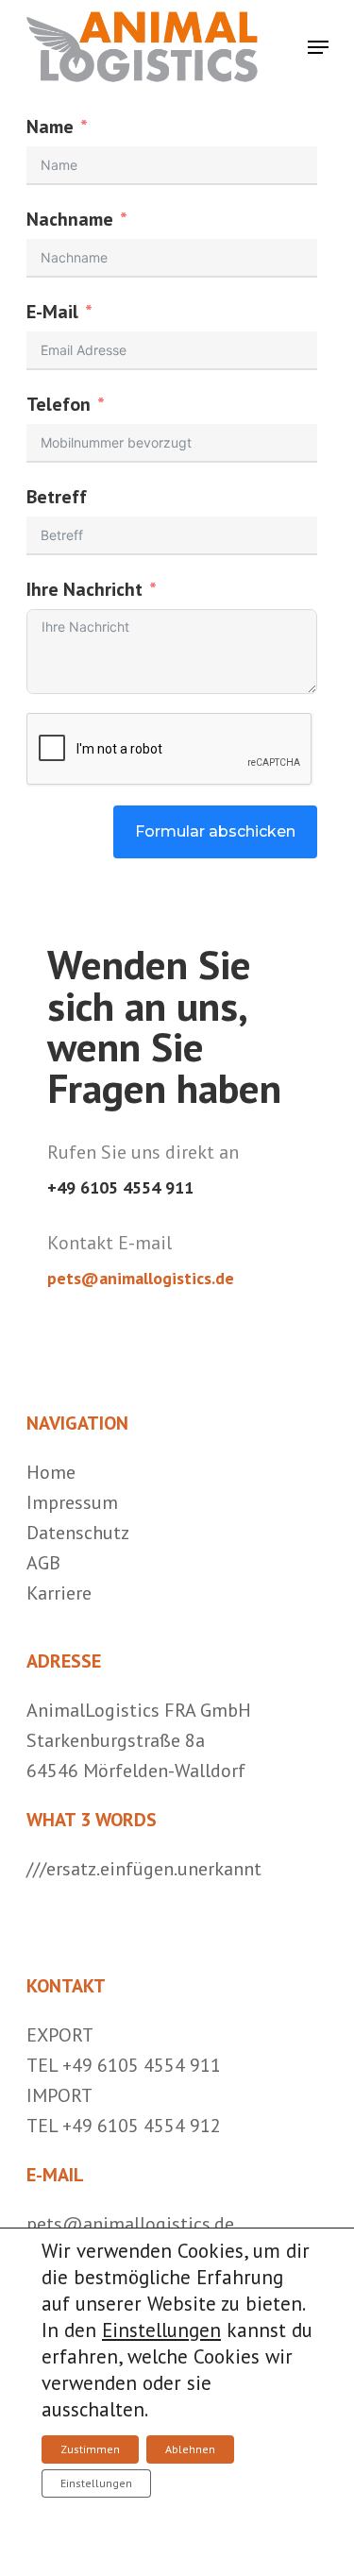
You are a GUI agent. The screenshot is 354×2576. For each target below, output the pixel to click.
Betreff (57, 497)
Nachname (70, 219)
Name (50, 127)
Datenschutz (78, 1533)
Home (51, 1472)
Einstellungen (161, 2330)
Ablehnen (190, 2449)
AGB (43, 1563)
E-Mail (52, 312)
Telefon (59, 404)
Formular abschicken (215, 831)
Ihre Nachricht (84, 589)
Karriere (59, 1593)
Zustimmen (90, 2449)
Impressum (72, 1502)
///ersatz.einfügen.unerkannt (144, 1869)
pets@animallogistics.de (141, 1278)
